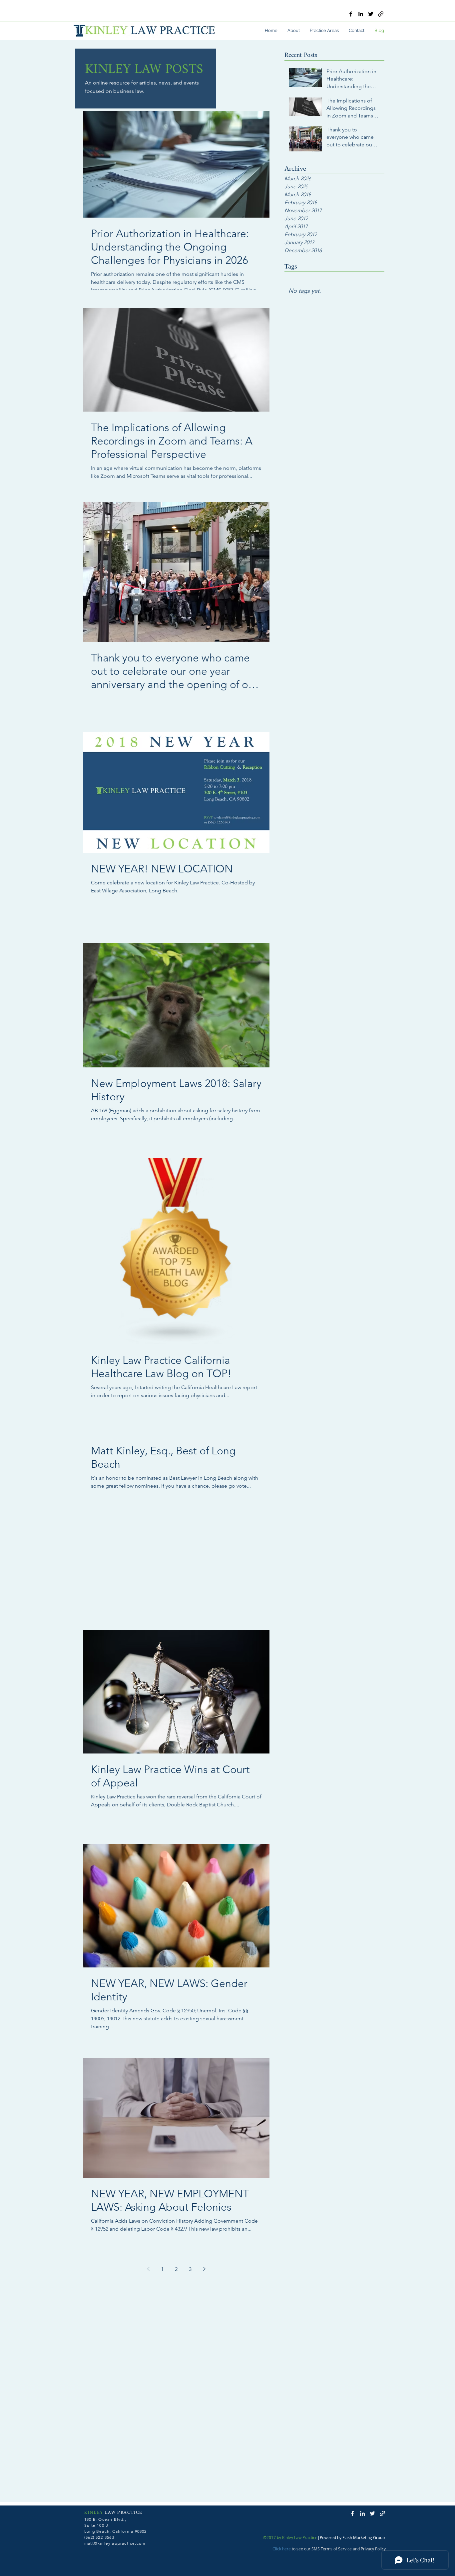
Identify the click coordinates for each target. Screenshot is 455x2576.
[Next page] (204, 2269)
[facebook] (351, 14)
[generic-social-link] (381, 14)
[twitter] (371, 14)
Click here (282, 2549)
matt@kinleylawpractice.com (115, 2543)
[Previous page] (148, 2269)
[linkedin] (361, 14)
